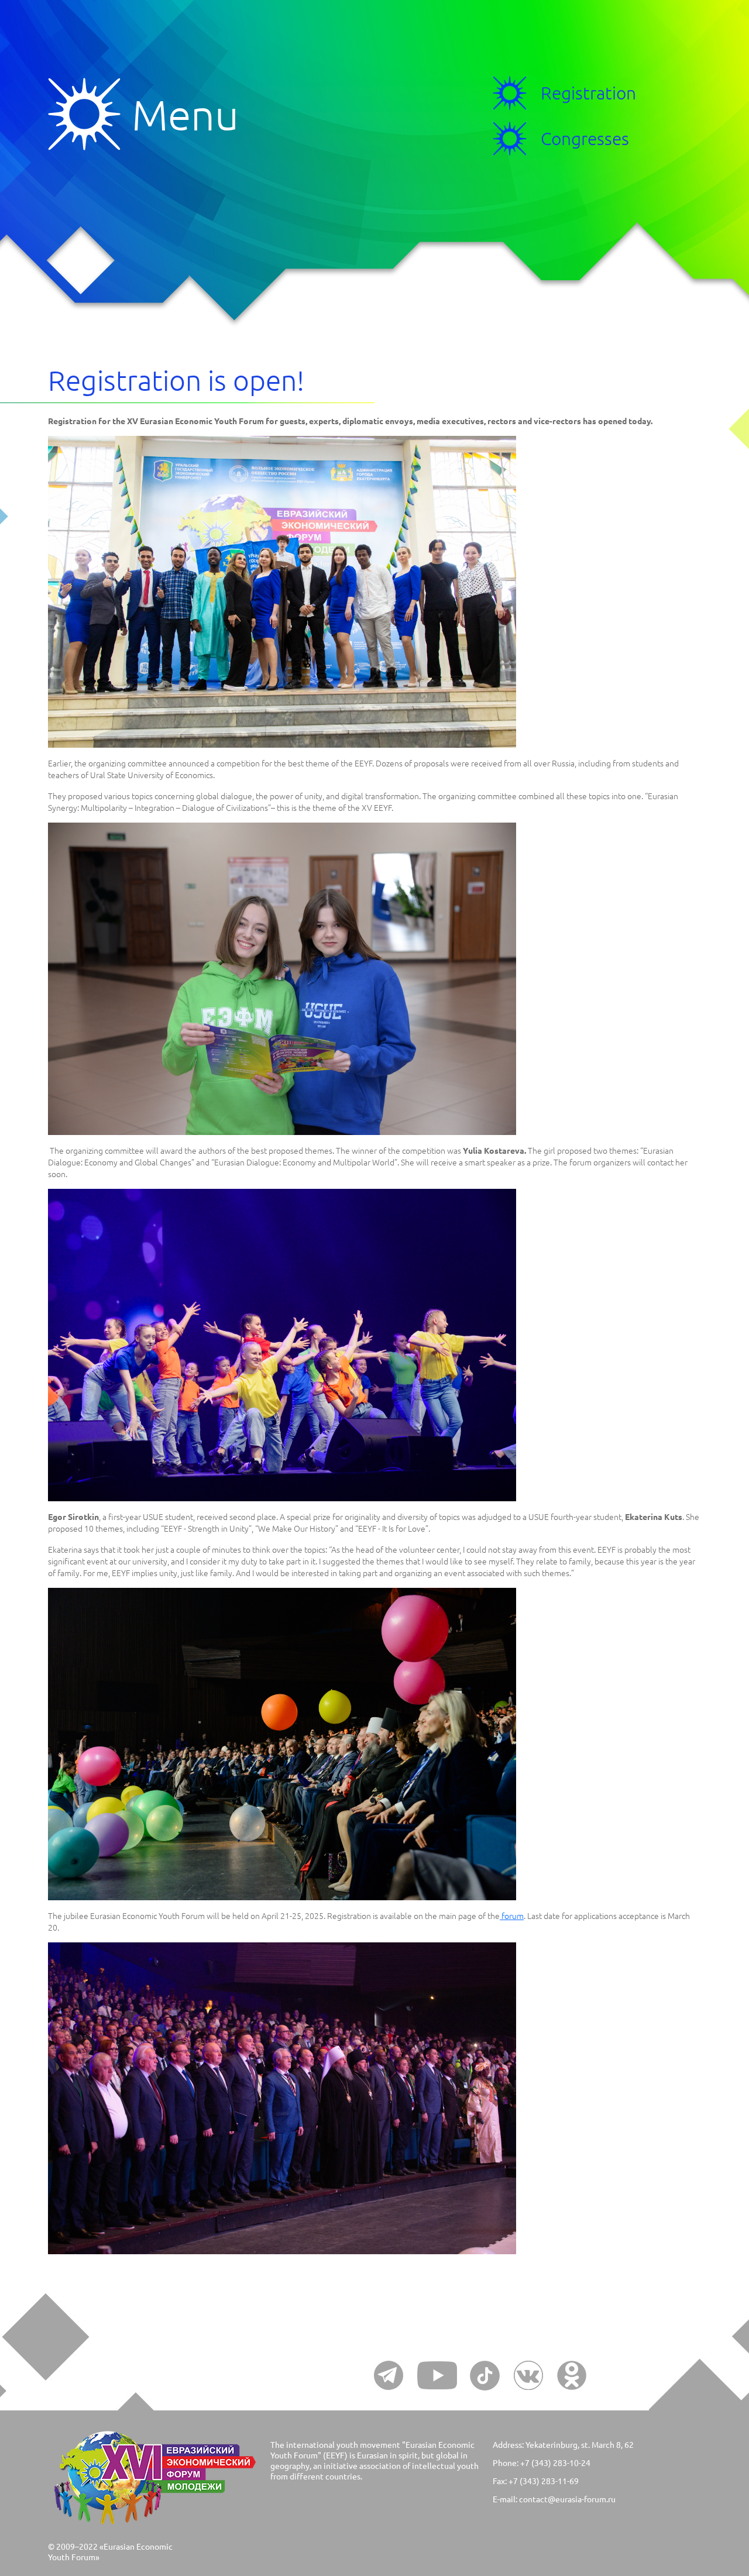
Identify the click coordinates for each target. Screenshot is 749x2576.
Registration (588, 93)
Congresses (585, 138)
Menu (90, 114)
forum (512, 1915)
